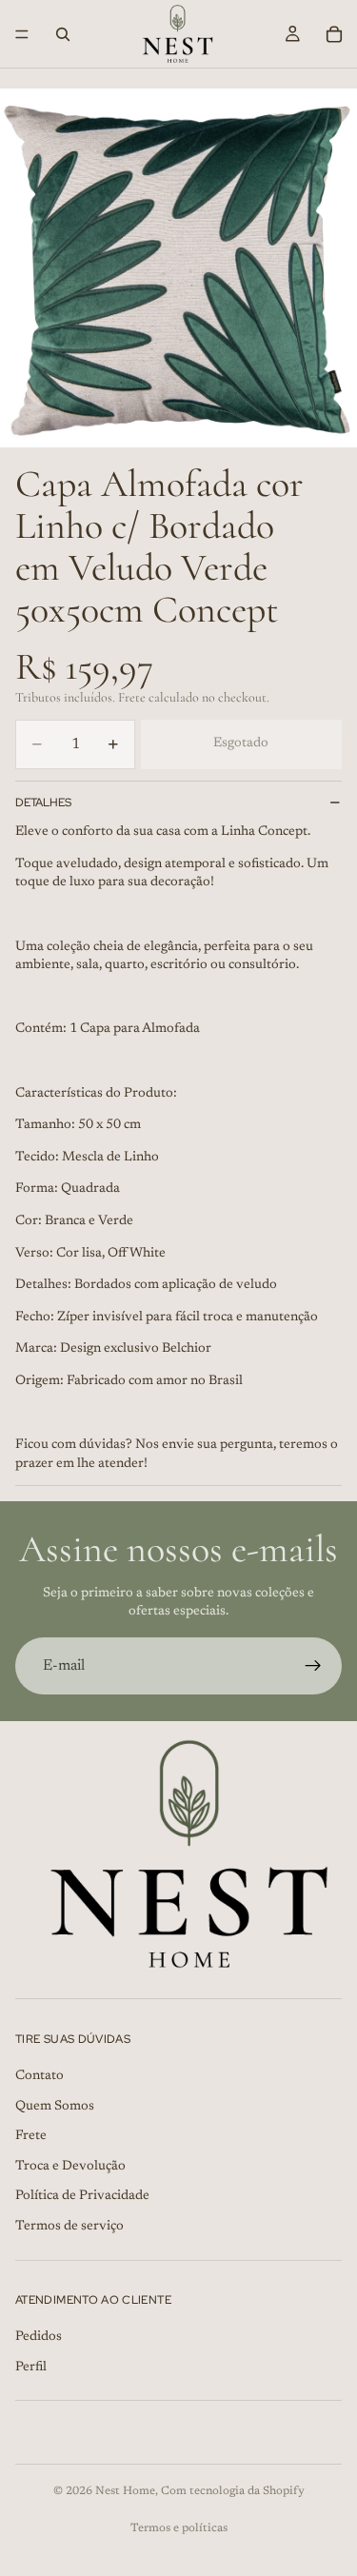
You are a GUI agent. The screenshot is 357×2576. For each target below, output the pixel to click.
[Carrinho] (334, 34)
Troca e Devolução (70, 2167)
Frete (31, 2136)
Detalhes (43, 803)
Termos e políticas (179, 2528)
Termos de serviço (69, 2227)
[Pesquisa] (63, 34)
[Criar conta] (313, 1666)
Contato (40, 2076)
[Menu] (22, 34)
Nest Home (125, 2491)
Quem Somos (55, 2106)
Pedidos (39, 2337)
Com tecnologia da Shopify (233, 2491)
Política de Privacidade (82, 2196)
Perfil (31, 2368)
